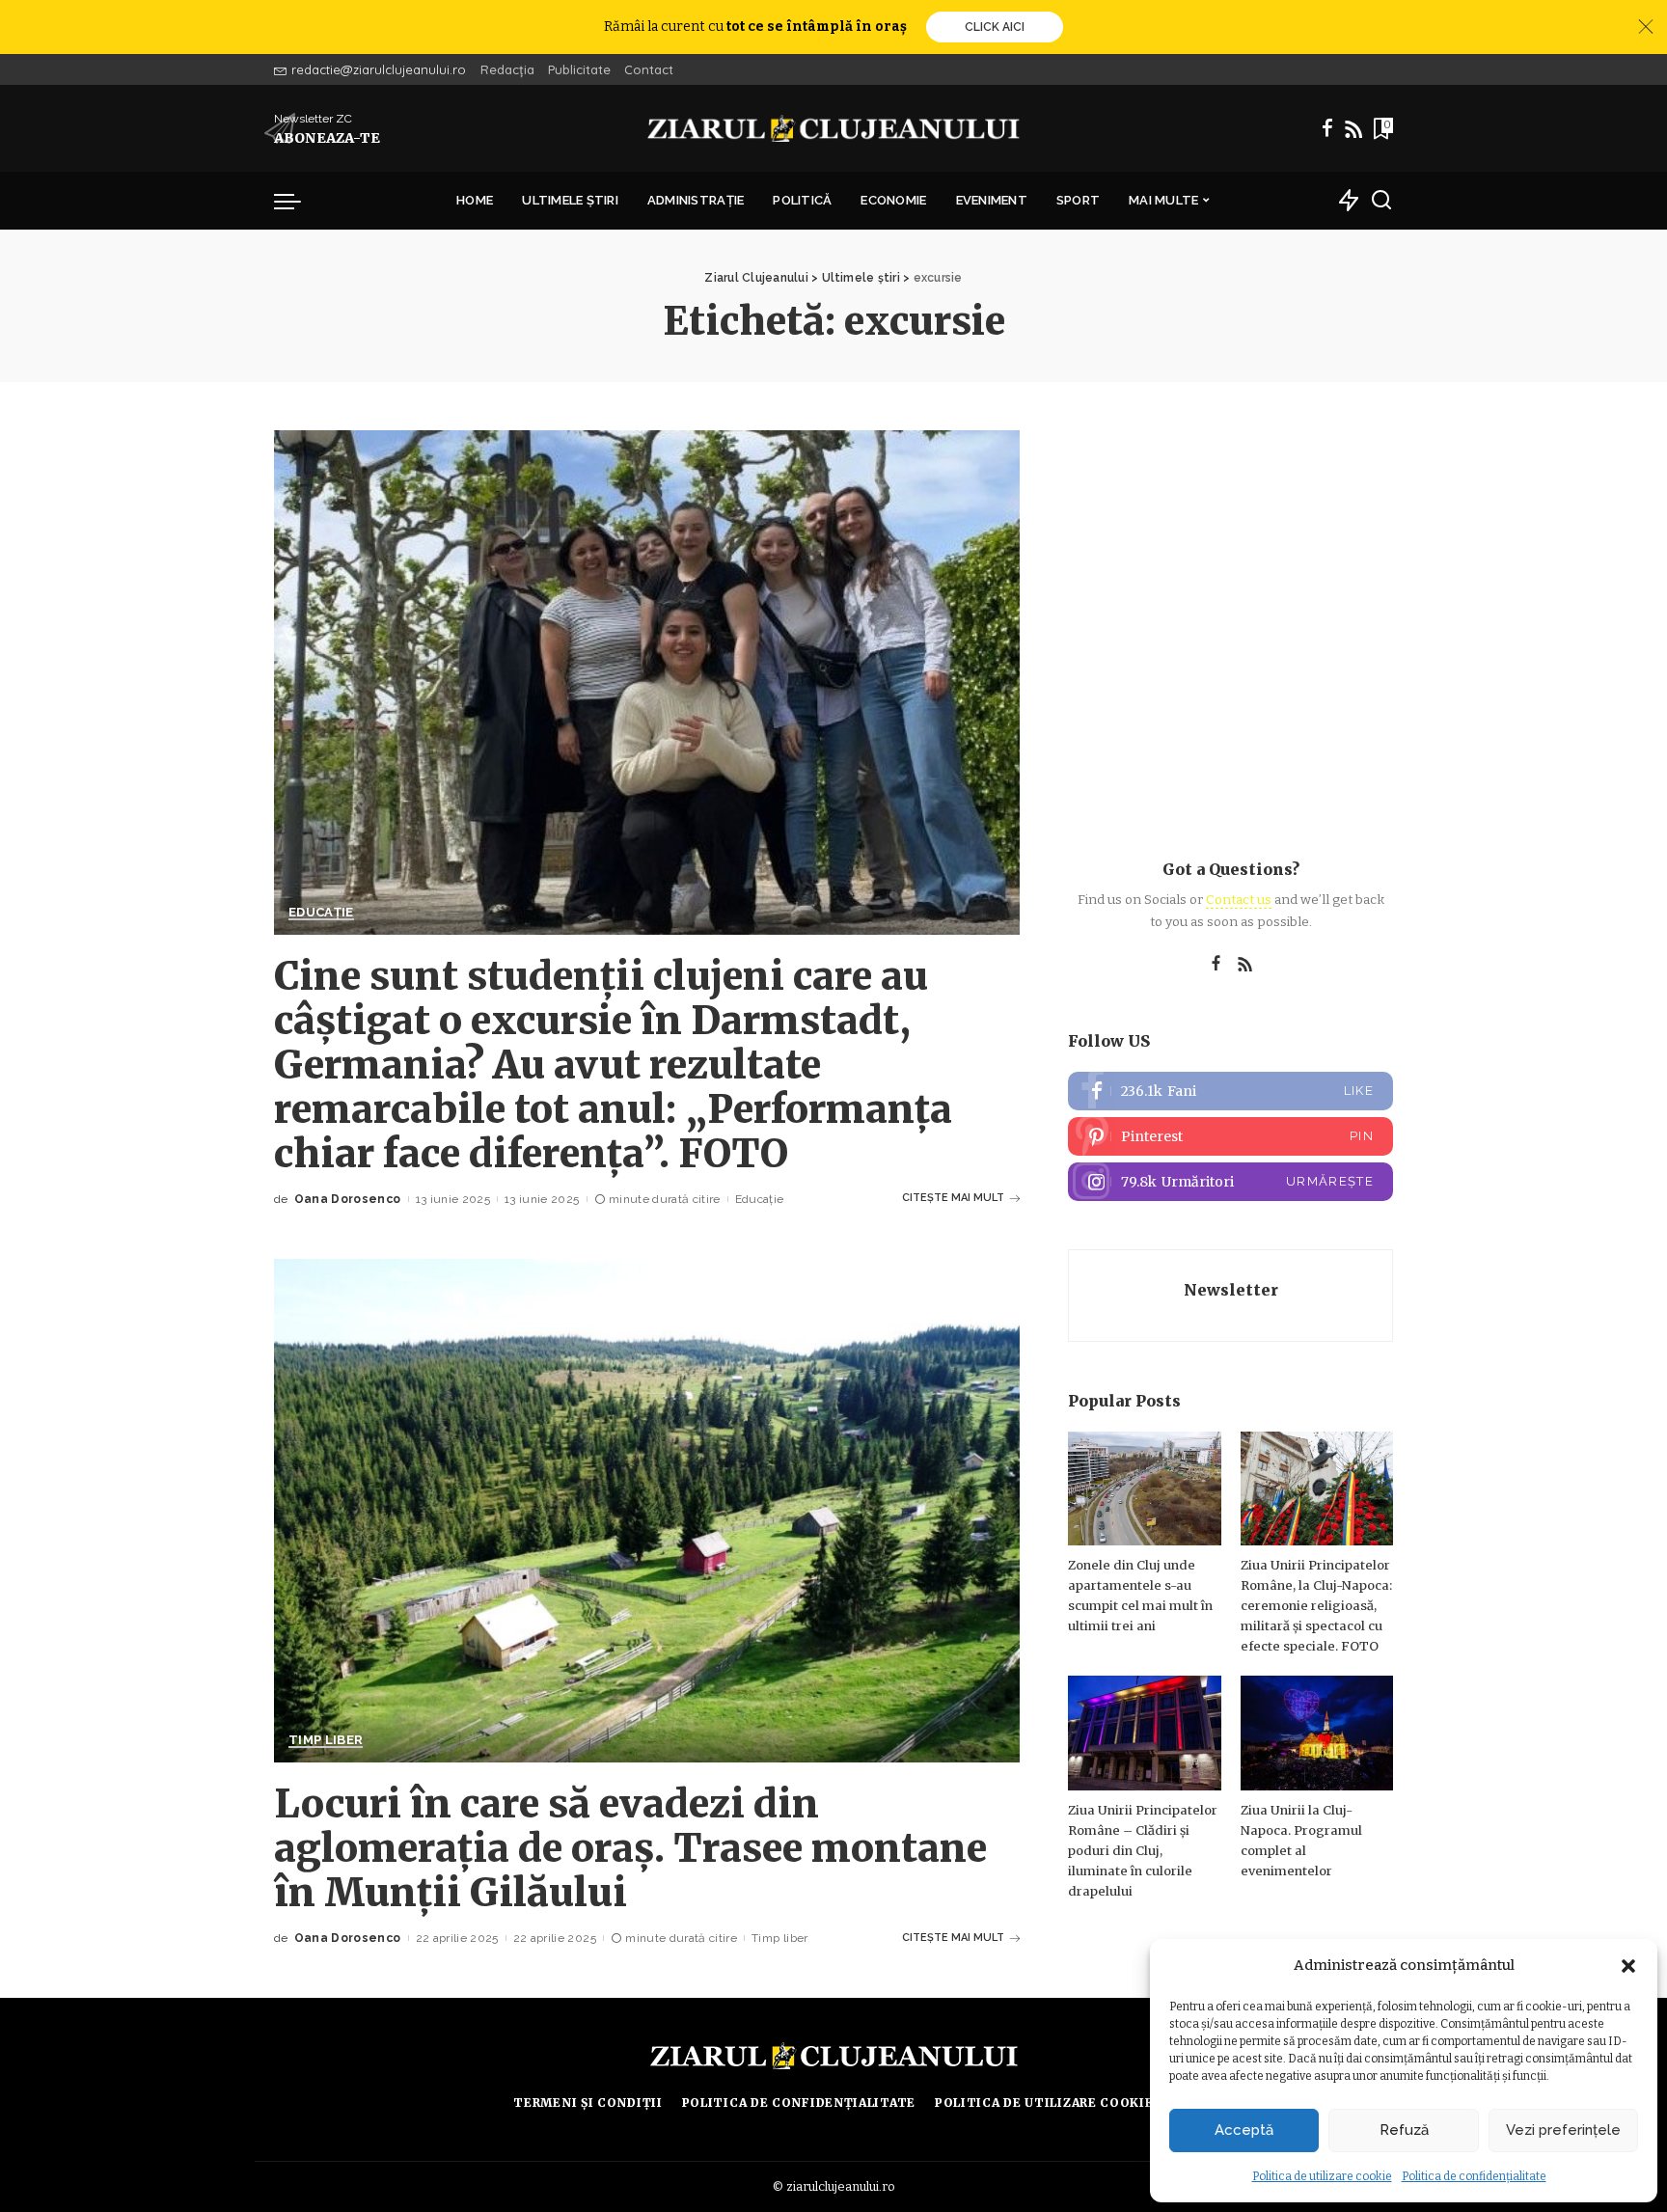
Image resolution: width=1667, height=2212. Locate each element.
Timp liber (326, 1740)
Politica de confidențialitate (1474, 2176)
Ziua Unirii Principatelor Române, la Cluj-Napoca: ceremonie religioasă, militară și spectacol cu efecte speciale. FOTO (1316, 1606)
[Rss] (1353, 128)
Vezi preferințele (1563, 2130)
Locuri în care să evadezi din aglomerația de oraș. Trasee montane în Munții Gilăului (630, 1848)
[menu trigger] (297, 201)
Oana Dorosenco (348, 1199)
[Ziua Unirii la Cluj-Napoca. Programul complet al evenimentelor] (1317, 1733)
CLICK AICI (995, 27)
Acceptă (1244, 2130)
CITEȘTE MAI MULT (953, 1198)
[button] (1628, 1966)
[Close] (1646, 27)
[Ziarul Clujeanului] (834, 128)
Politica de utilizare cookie (1322, 2176)
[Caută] (1381, 201)
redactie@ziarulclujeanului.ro (379, 69)
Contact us (1239, 900)
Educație (321, 913)
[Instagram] (1230, 1182)
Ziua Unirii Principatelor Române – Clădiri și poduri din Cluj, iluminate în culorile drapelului (1143, 1851)
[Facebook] (1327, 128)
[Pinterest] (1230, 1136)
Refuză (1404, 2130)
